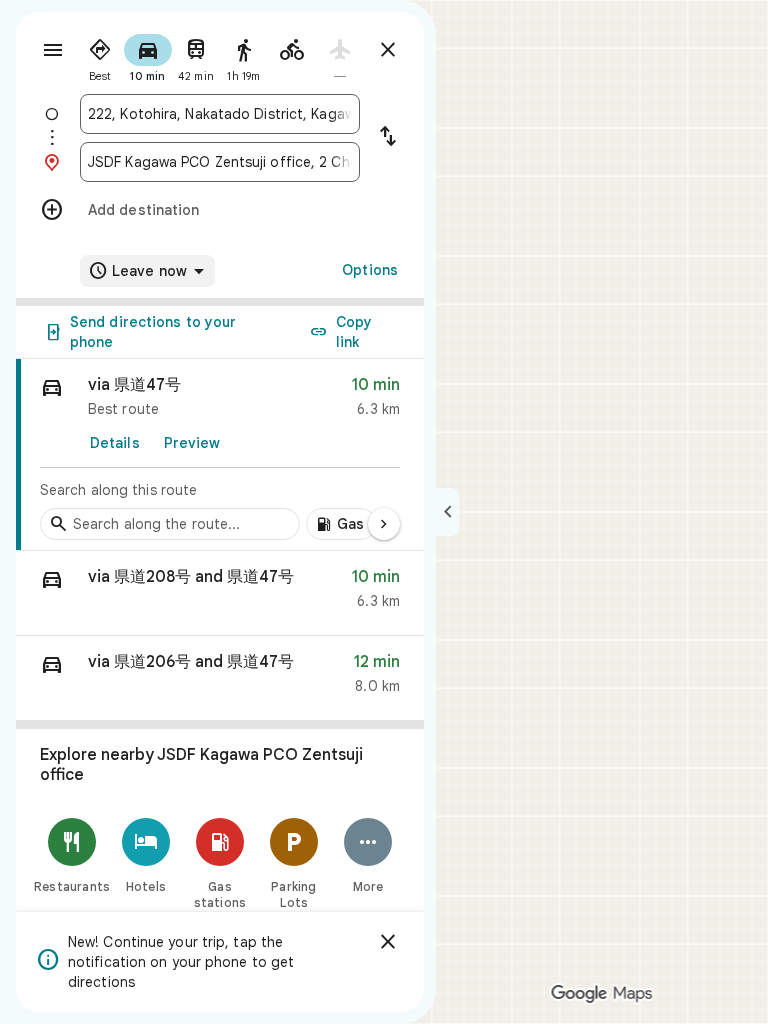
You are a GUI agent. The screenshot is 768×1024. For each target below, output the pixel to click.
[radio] (100, 56)
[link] (220, 455)
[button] (220, 593)
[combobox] (220, 114)
